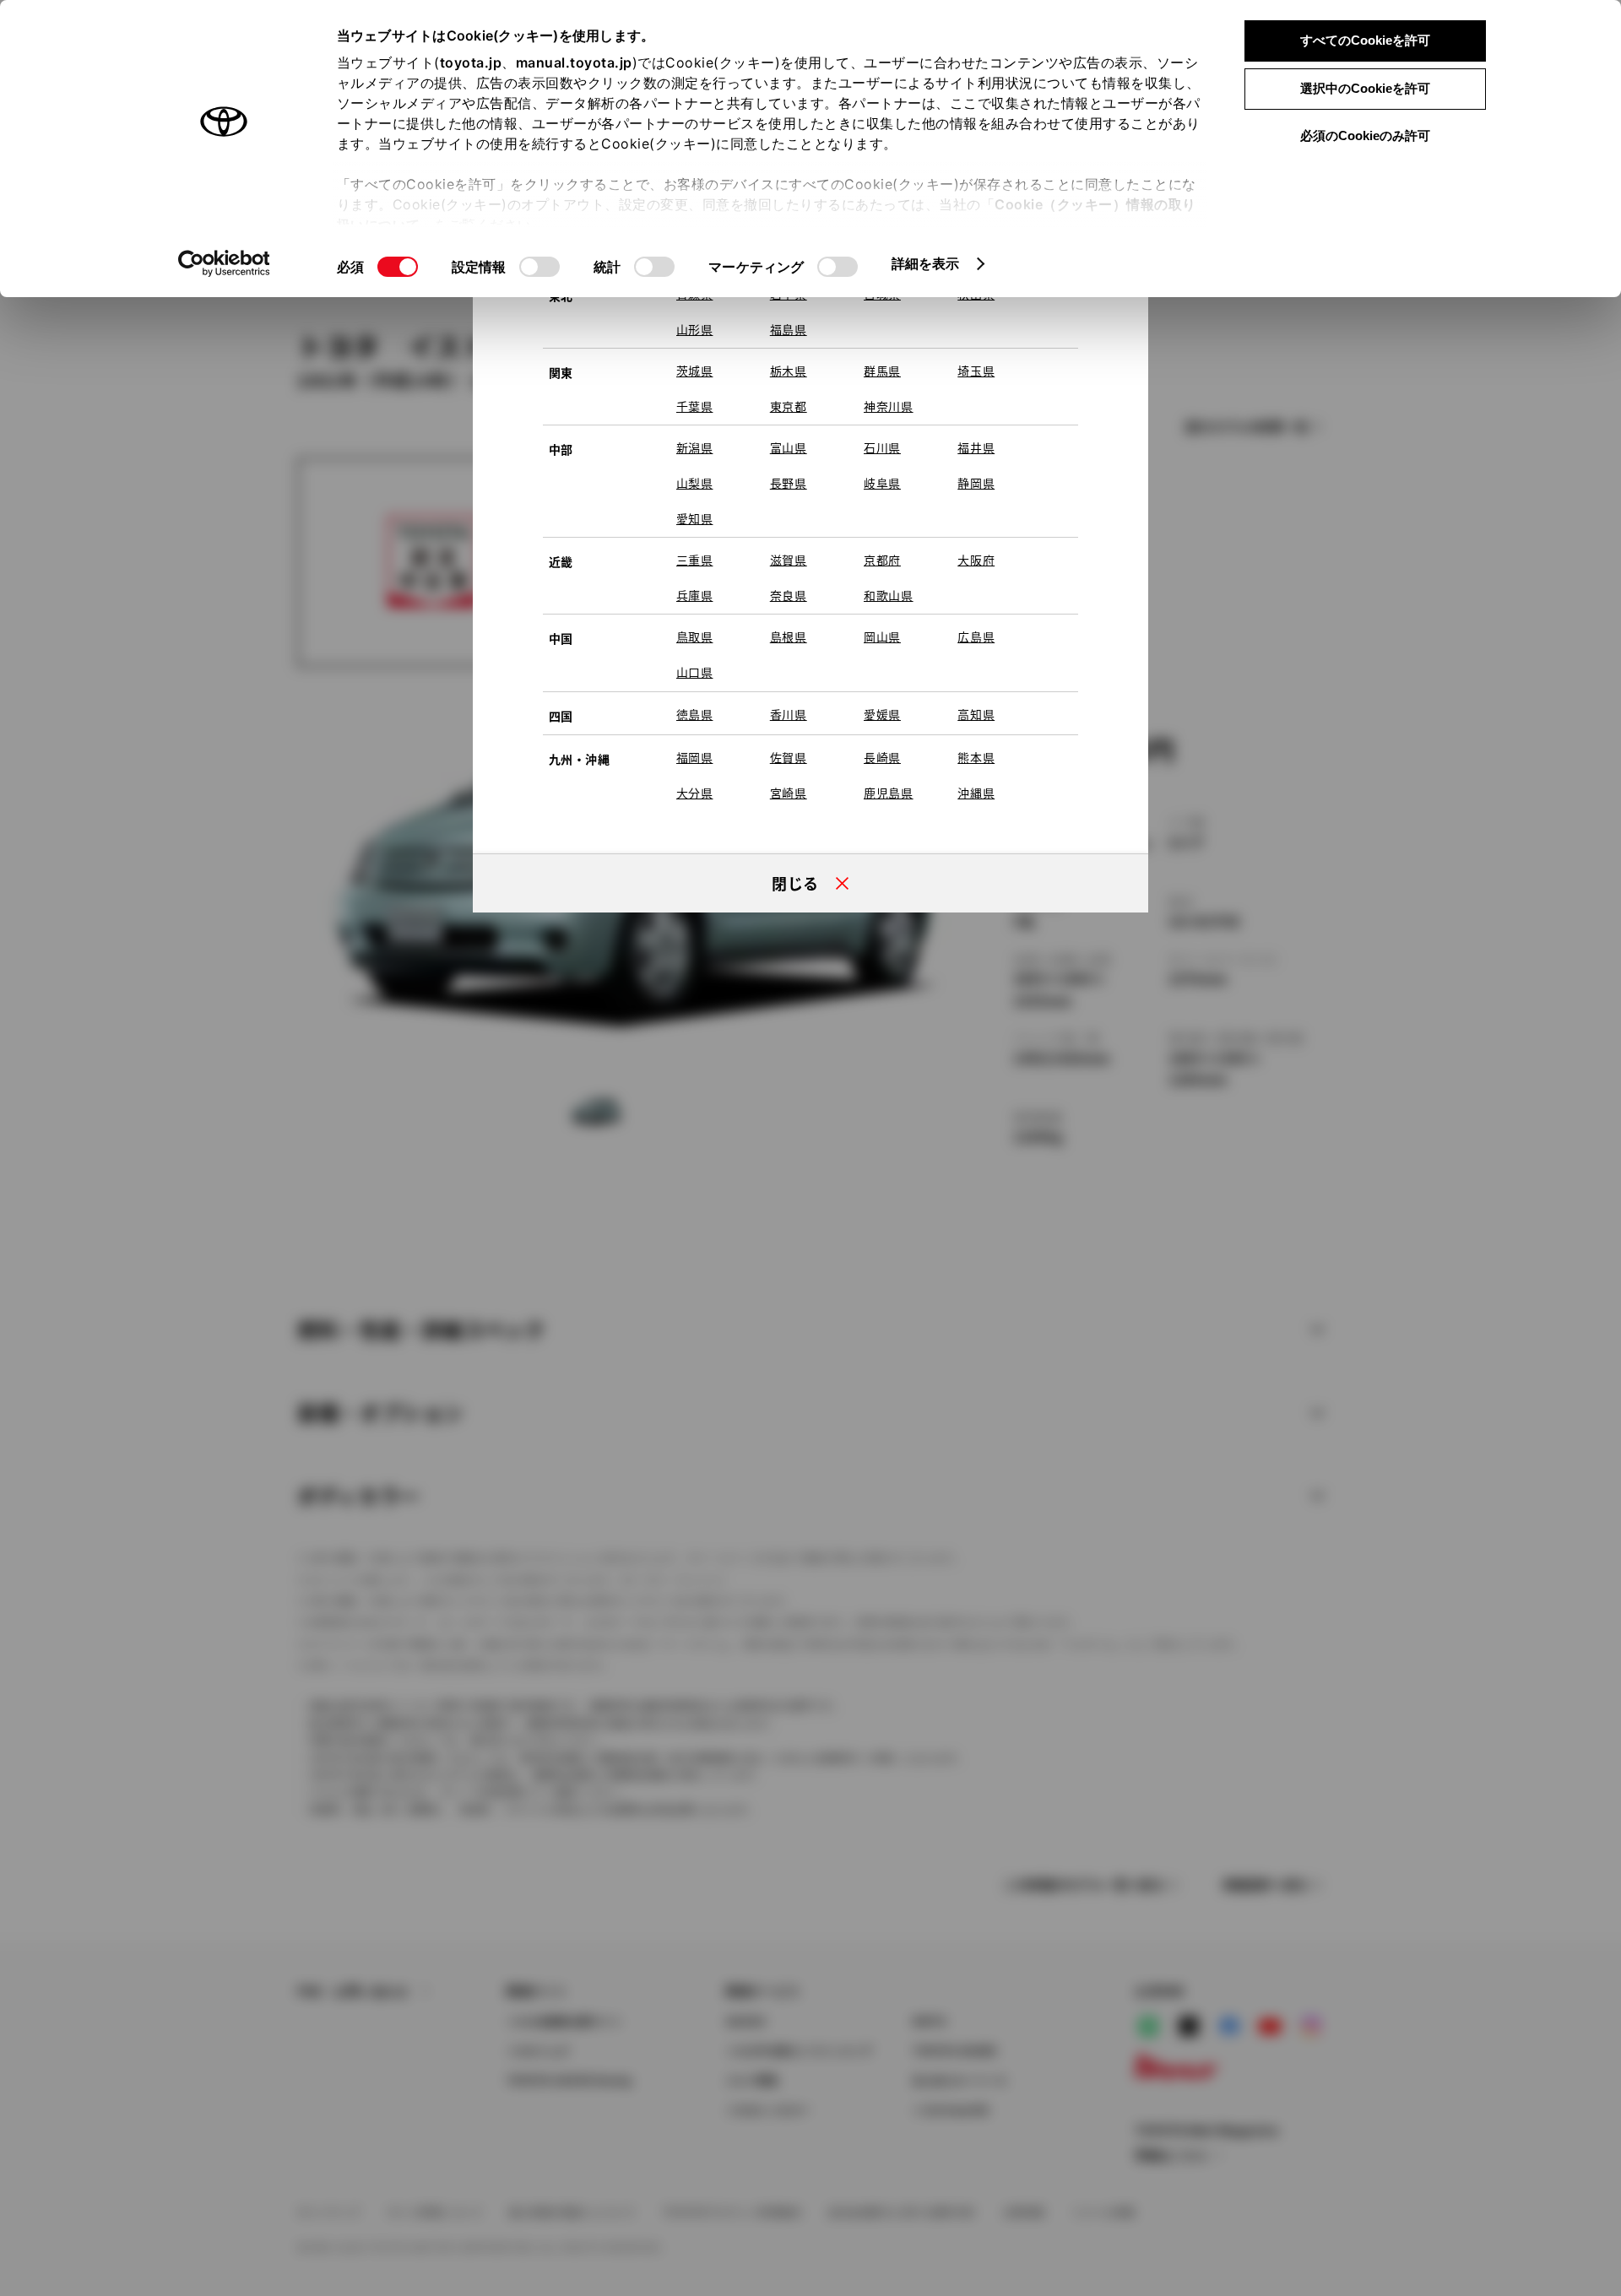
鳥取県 (695, 636)
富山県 (789, 447)
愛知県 (695, 518)
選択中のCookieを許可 (1365, 88)
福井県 (976, 447)
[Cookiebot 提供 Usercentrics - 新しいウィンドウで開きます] (224, 263)
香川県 (789, 714)
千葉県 (695, 406)
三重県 (695, 560)
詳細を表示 (926, 263)
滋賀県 (789, 560)
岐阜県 (882, 483)
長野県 (789, 483)
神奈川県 (889, 406)
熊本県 (976, 757)
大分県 (695, 793)
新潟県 (695, 447)
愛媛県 (882, 714)
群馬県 (882, 371)
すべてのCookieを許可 (1365, 40)
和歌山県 (889, 595)
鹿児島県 (889, 793)
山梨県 (695, 483)
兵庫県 (695, 595)
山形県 (695, 329)
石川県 (882, 447)
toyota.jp (471, 62)
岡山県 (882, 636)
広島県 (976, 636)
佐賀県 (789, 757)
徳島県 (695, 714)
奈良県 (789, 595)
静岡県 (976, 483)
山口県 (695, 672)
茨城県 (695, 371)
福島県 (789, 329)
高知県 (976, 714)
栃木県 (789, 371)
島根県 (789, 636)
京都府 (882, 560)
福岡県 (695, 757)
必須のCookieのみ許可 (1365, 135)
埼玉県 (976, 371)
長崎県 (882, 757)
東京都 (789, 406)
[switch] (539, 267)
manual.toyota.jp (574, 62)
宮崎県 (789, 793)
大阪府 (976, 560)
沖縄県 (976, 793)
